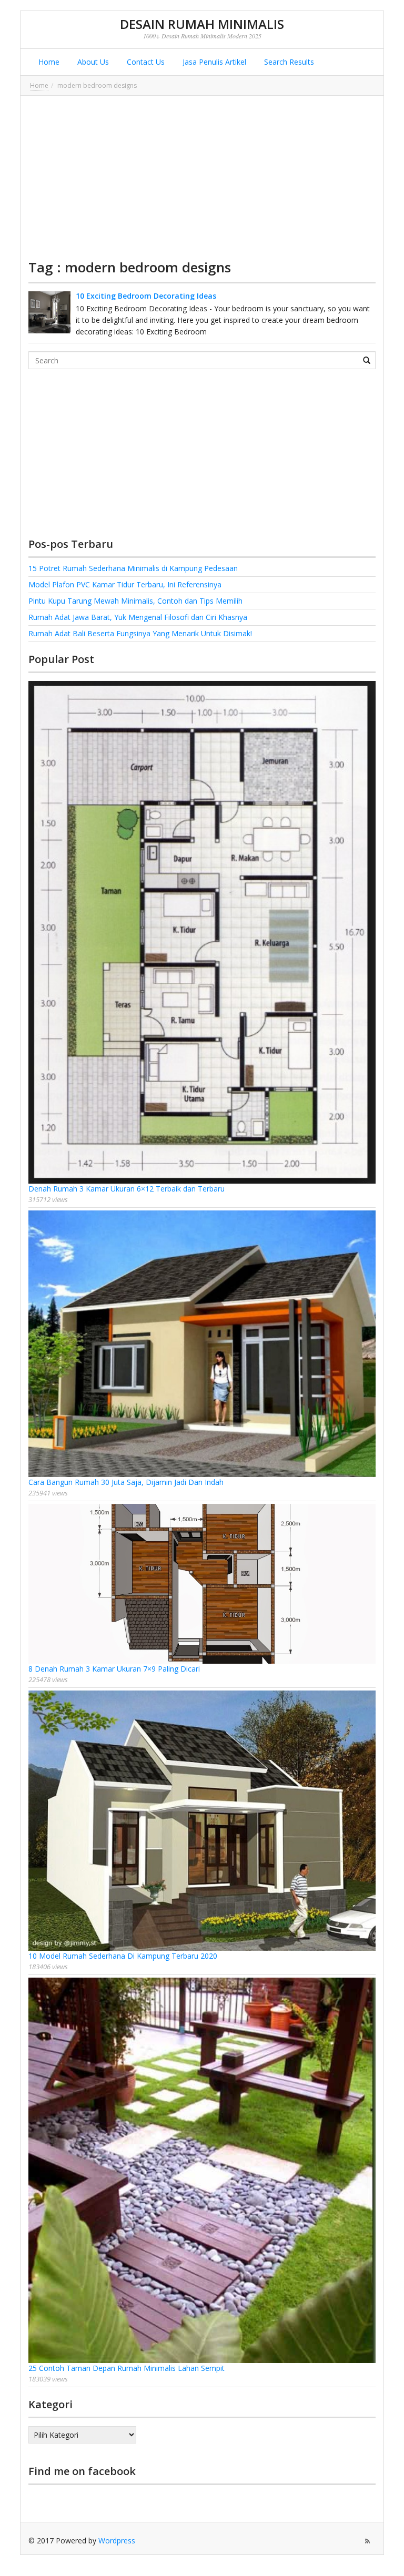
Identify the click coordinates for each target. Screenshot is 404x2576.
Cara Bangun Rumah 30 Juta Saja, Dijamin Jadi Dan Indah (126, 1482)
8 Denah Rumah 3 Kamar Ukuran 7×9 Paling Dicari (114, 1669)
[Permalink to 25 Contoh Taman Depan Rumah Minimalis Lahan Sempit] (202, 2170)
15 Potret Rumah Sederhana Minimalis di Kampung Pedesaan (133, 568)
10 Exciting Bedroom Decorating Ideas (146, 296)
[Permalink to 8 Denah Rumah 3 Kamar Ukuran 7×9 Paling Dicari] (202, 1584)
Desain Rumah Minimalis (202, 24)
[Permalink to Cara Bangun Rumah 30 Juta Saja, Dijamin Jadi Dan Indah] (202, 1344)
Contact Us (145, 62)
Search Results (288, 62)
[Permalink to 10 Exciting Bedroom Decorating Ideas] (49, 312)
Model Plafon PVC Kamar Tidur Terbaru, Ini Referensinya (125, 584)
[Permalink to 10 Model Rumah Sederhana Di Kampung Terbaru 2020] (202, 1820)
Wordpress (117, 2541)
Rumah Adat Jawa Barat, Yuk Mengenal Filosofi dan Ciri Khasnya (138, 617)
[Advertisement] (202, 177)
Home (48, 62)
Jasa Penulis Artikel (213, 62)
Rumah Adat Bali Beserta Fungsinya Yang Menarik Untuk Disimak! (140, 633)
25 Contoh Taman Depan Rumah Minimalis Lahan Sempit (127, 2368)
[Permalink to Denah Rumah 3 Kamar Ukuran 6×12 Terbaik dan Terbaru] (202, 932)
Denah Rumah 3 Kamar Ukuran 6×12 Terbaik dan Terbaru (127, 1189)
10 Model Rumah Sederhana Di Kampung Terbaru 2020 (123, 1956)
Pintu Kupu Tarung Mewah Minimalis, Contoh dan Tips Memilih (135, 601)
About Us (92, 62)
